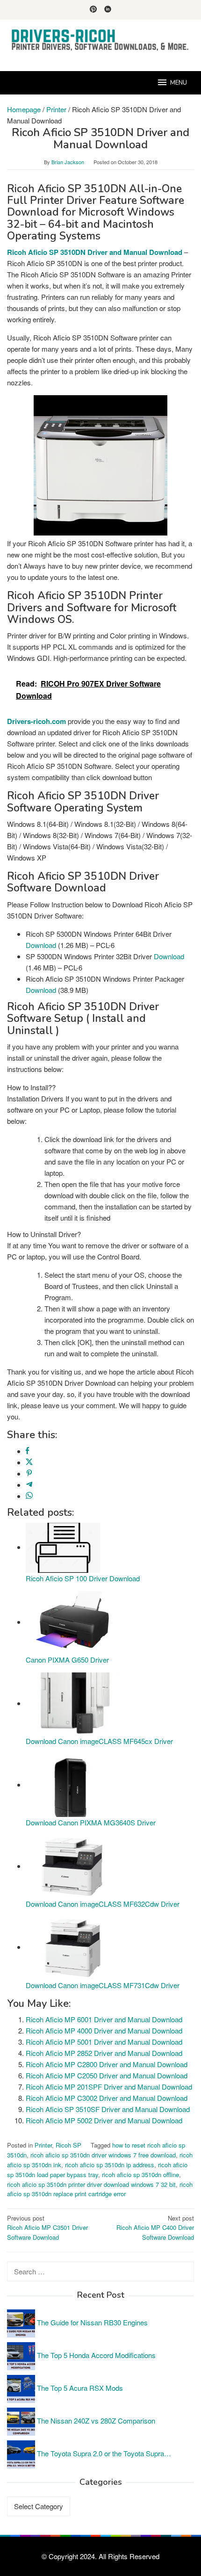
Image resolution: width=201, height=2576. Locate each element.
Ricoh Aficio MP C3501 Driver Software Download (47, 2228)
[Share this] (27, 1451)
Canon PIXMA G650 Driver (67, 1660)
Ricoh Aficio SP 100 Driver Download (83, 1578)
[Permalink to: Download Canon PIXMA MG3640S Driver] (72, 1784)
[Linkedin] (108, 10)
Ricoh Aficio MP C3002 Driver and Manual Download (107, 2098)
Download (41, 945)
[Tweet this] (29, 1462)
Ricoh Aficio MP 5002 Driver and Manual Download (104, 2120)
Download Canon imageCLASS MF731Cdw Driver (103, 1985)
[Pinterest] (93, 10)
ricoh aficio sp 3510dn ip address (110, 2165)
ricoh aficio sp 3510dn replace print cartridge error (100, 2189)
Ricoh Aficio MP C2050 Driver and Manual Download (107, 2075)
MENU (179, 83)
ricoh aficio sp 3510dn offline (140, 2174)
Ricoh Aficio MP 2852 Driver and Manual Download (104, 2053)
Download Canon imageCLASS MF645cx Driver (99, 1741)
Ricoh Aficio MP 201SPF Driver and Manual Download (109, 2087)
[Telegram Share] (29, 1485)
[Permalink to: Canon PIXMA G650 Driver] (72, 1622)
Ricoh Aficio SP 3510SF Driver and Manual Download (108, 2109)
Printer (43, 2145)
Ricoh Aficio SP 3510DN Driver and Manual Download (95, 252)
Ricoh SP (68, 2145)
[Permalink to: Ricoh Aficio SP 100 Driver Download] (63, 1547)
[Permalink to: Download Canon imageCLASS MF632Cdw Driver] (72, 1866)
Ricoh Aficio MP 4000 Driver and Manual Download (104, 2030)
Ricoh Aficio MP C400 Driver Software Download (155, 2228)
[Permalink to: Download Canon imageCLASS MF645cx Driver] (72, 1703)
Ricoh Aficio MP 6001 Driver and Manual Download (104, 2019)
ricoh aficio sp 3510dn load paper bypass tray (97, 2170)
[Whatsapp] (29, 1496)
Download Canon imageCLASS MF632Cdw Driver (103, 1904)
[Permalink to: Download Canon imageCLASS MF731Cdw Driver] (72, 1947)
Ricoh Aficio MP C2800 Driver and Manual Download (107, 2064)
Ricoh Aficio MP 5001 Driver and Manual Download (104, 2042)
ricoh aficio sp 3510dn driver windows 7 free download (103, 2155)
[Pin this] (29, 1473)
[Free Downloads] (100, 40)
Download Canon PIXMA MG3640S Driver (91, 1822)
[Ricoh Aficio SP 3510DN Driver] (100, 465)
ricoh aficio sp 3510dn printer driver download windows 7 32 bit (91, 2184)
